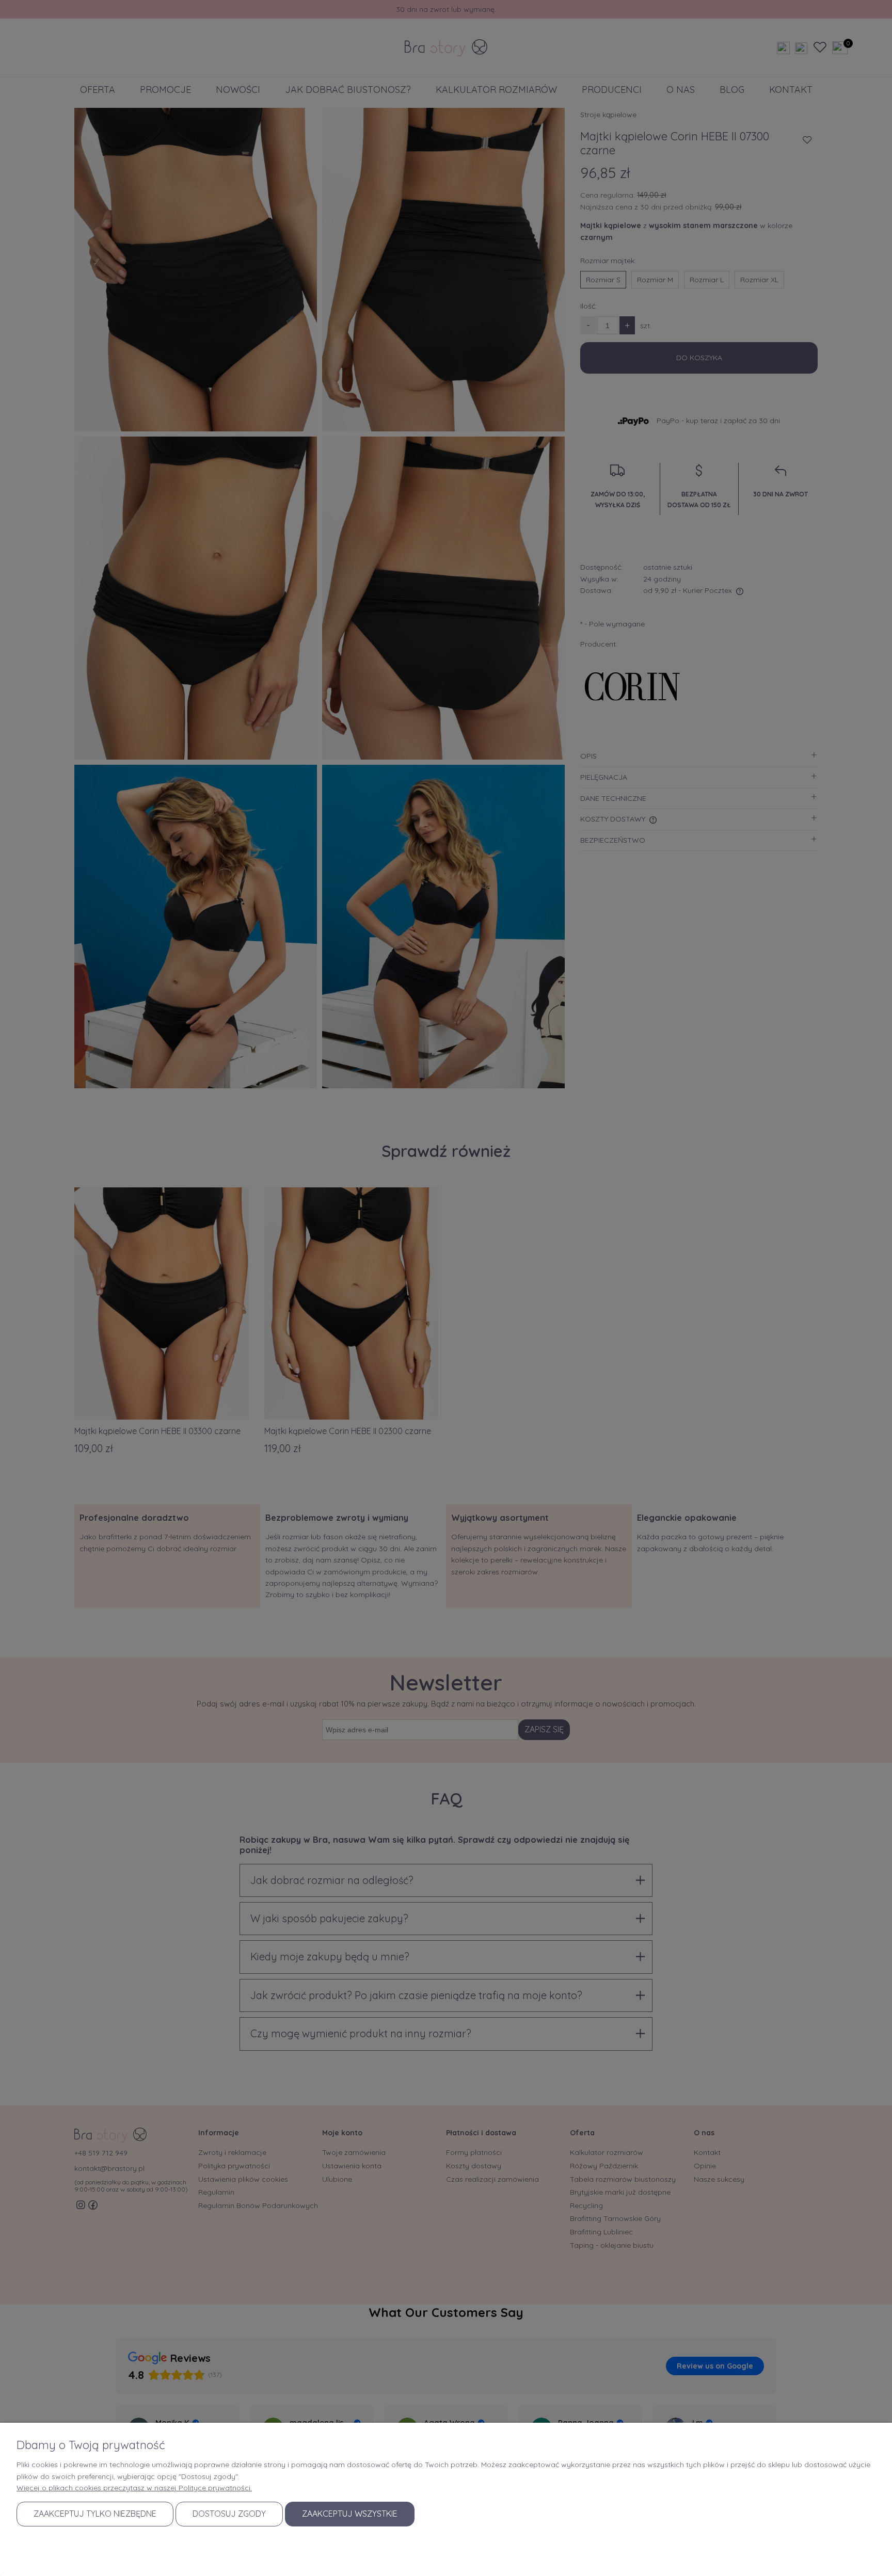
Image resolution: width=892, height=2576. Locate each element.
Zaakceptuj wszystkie (350, 2514)
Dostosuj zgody (229, 2514)
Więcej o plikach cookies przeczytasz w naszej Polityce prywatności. (134, 2488)
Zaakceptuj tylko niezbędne (95, 2514)
